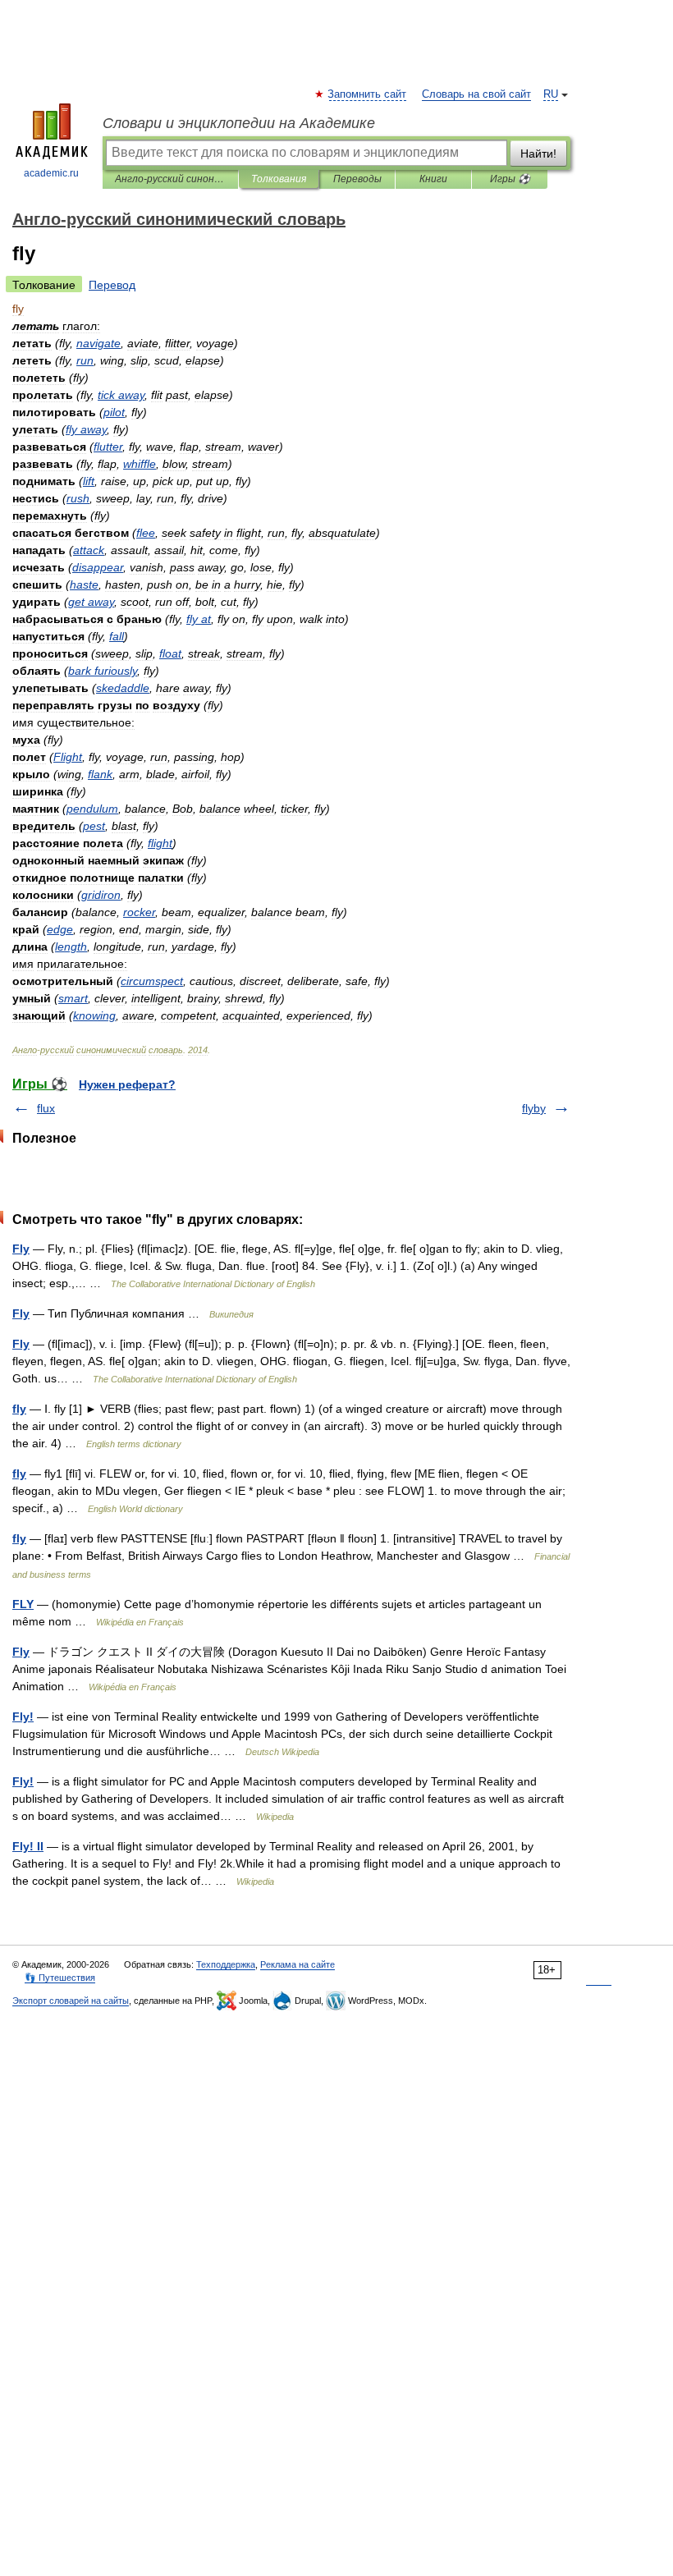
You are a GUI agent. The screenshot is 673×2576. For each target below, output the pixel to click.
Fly (21, 1249)
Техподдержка (226, 1964)
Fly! (23, 1717)
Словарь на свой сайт (476, 94)
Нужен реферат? (127, 1084)
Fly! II (28, 1846)
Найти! (538, 154)
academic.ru (51, 173)
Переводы (357, 179)
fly (19, 1409)
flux (46, 1108)
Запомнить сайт (368, 94)
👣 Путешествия (60, 1978)
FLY (23, 1604)
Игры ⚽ (510, 179)
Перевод (112, 285)
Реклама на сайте (298, 1964)
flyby (534, 1108)
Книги (433, 179)
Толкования (279, 179)
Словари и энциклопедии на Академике (239, 123)
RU (551, 94)
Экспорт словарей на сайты (71, 2001)
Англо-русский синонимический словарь (170, 179)
